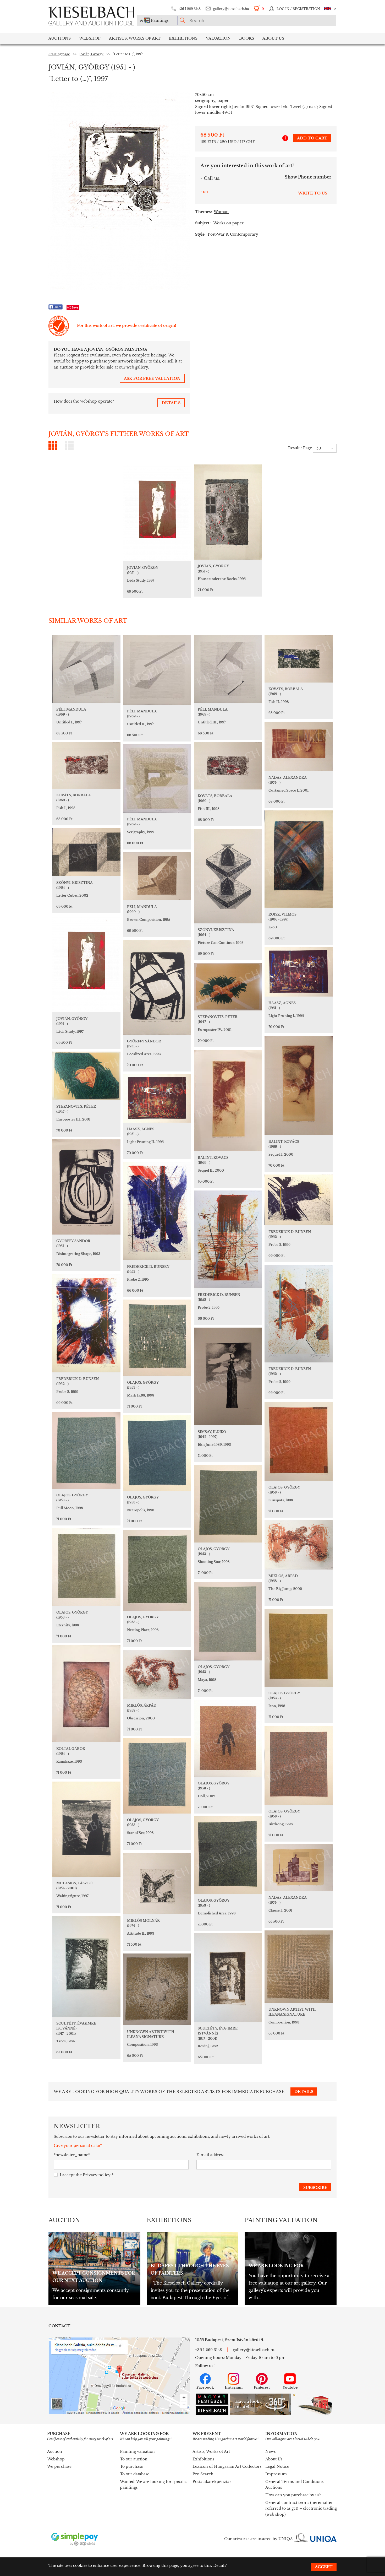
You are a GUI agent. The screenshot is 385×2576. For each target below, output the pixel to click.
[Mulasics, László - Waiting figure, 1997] (86, 1829)
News (270, 2451)
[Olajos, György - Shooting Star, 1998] (228, 1504)
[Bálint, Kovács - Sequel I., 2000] (299, 1086)
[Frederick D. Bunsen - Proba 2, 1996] (299, 1200)
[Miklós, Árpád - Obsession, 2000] (157, 1674)
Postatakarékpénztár (212, 2482)
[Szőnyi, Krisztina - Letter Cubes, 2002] (86, 852)
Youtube (290, 2387)
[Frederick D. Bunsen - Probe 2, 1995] (157, 1211)
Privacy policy (97, 2175)
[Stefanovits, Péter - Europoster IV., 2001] (228, 987)
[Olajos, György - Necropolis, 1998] (157, 1453)
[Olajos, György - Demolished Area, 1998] (228, 1855)
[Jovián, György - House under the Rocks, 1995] (228, 512)
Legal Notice (277, 2466)
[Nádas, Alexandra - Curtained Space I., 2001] (299, 746)
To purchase (131, 2466)
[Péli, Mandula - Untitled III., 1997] (228, 669)
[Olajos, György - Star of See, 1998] (157, 1776)
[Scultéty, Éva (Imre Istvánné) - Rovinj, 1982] (228, 1978)
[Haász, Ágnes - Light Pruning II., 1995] (157, 1098)
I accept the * (87, 2175)
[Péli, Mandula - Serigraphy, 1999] (157, 778)
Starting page (59, 54)
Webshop (90, 38)
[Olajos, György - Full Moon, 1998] (86, 1450)
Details (220, 2566)
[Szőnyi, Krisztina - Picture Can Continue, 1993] (228, 876)
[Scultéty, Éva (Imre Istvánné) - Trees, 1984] (86, 1966)
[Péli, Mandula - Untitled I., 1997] (86, 669)
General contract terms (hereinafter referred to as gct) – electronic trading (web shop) (301, 2509)
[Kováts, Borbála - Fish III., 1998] (228, 766)
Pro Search (203, 2474)
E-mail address (210, 2155)
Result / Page (300, 448)
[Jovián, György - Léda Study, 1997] (157, 513)
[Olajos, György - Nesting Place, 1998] (157, 1570)
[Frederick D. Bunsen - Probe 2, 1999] (299, 1314)
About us (273, 38)
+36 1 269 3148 (189, 9)
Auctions (60, 38)
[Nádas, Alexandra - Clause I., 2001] (299, 1868)
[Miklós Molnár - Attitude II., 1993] (157, 1884)
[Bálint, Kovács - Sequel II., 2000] (228, 1100)
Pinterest (262, 2387)
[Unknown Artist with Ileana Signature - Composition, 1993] (299, 1967)
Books (247, 38)
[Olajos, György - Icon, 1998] (299, 1648)
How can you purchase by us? (293, 2495)
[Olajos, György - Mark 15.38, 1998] (157, 1338)
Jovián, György (91, 54)
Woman (221, 212)
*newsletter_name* (72, 2155)
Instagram (234, 2387)
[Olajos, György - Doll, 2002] (228, 1738)
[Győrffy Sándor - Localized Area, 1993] (157, 987)
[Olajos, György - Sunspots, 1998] (299, 1441)
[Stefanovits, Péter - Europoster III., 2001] (86, 1076)
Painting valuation (137, 2451)
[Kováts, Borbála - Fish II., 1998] (299, 659)
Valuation (218, 38)
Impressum (276, 2474)
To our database (135, 2474)
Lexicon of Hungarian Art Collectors (227, 2466)
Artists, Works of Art (135, 38)
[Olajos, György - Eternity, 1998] (86, 1567)
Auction (55, 2451)
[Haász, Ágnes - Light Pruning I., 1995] (299, 972)
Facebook (205, 2387)
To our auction (134, 2459)
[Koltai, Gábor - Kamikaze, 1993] (86, 1694)
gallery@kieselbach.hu (231, 9)
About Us (274, 2459)
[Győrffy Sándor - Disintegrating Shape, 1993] (86, 1187)
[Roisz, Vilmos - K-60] (299, 859)
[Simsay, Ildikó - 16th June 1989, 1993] (228, 1376)
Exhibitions (183, 38)
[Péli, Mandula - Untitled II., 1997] (157, 670)
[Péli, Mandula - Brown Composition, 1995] (157, 876)
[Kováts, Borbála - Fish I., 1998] (86, 765)
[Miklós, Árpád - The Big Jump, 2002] (299, 1545)
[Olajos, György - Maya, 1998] (228, 1621)
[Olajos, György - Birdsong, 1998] (299, 1765)
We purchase (59, 2466)
